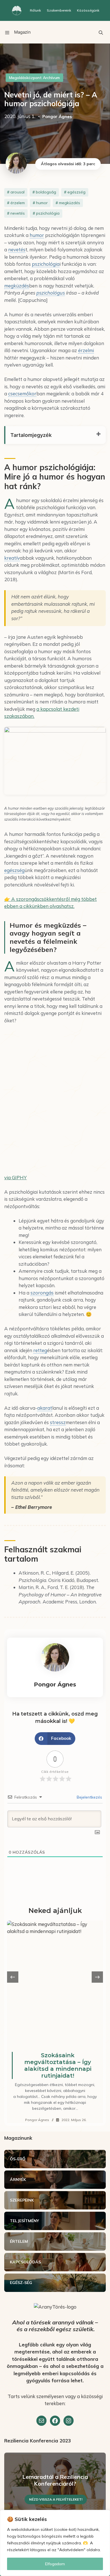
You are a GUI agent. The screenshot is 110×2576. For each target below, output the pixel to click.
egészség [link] (14, 870)
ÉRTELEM (19, 2241)
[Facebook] (55, 2421)
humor (42, 203)
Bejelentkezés (89, 1797)
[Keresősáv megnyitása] (101, 32)
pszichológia (48, 213)
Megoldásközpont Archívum (34, 78)
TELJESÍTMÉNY (24, 2221)
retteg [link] (40, 1350)
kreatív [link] (12, 558)
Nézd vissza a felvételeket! (56, 2499)
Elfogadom (55, 2564)
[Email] (41, 2421)
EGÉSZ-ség (21, 2283)
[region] (55, 2543)
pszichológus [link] (51, 293)
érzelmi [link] (86, 350)
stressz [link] (58, 1422)
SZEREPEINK (22, 2200)
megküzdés (70, 203)
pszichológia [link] (46, 264)
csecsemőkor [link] (22, 394)
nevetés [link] (17, 249)
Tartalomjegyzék (31, 435)
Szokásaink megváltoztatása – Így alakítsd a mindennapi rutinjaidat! (58, 2065)
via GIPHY (16, 1177)
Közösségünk (88, 10)
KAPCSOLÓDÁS (25, 2262)
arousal (17, 192)
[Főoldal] (17, 10)
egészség (76, 192)
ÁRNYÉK (18, 2180)
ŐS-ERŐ (18, 2159)
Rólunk (35, 10)
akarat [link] (45, 1408)
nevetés (18, 213)
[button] (55, 1739)
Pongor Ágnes (37, 2120)
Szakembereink (59, 10)
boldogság (46, 192)
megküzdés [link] (17, 286)
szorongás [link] (42, 1293)
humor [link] (37, 235)
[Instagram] (69, 2421)
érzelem (18, 203)
